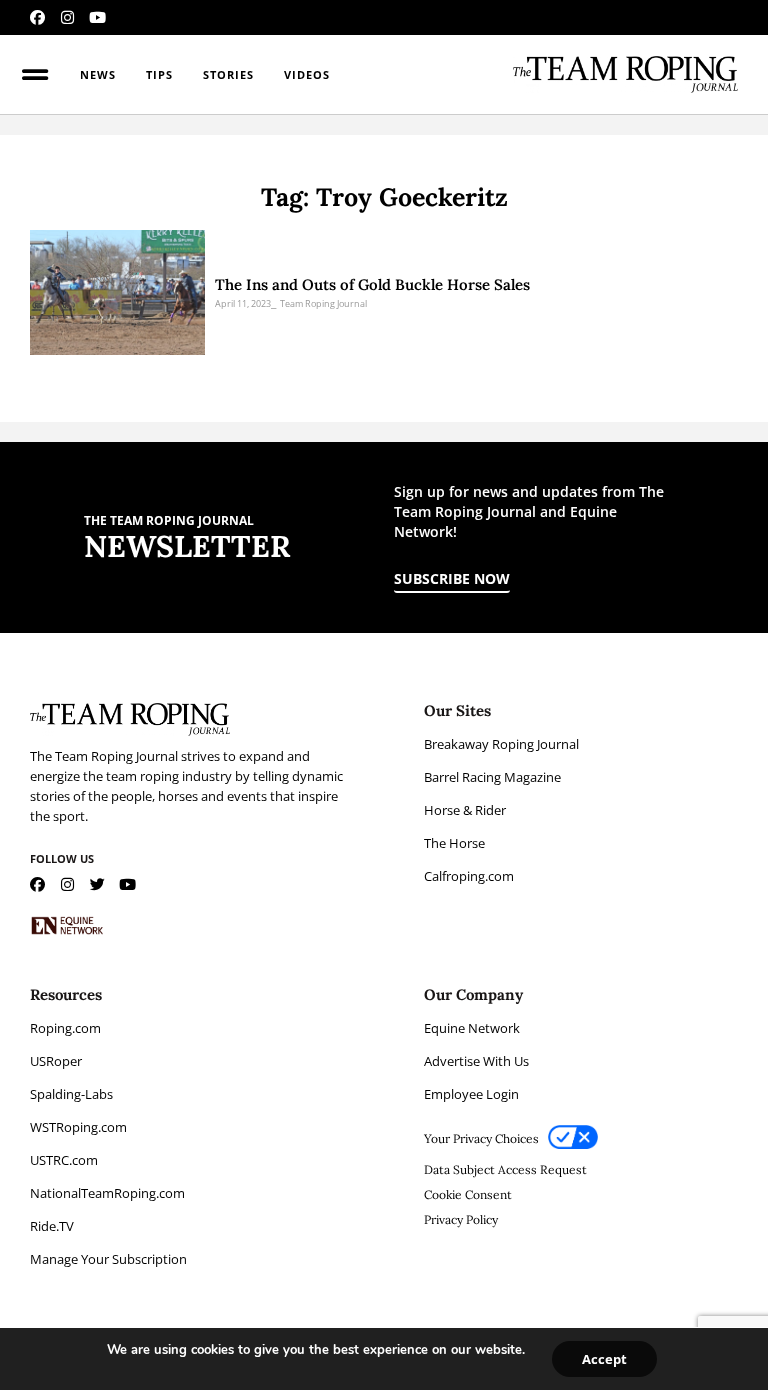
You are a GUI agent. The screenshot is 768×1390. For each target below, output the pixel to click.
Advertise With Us (476, 1061)
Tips (159, 74)
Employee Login (471, 1094)
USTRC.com (64, 1160)
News (98, 74)
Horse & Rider (465, 810)
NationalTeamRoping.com (107, 1193)
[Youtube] (97, 17)
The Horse (454, 843)
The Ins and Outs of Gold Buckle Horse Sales (372, 284)
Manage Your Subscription (108, 1259)
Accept (604, 1359)
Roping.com (65, 1028)
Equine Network (472, 1028)
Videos (307, 74)
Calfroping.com (469, 876)
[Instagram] (67, 17)
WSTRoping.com (78, 1127)
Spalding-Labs (71, 1094)
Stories (228, 74)
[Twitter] (97, 884)
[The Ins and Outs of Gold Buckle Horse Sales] (117, 292)
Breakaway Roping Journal (501, 744)
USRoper (56, 1061)
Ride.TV (52, 1226)
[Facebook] (37, 17)
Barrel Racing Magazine (492, 777)
